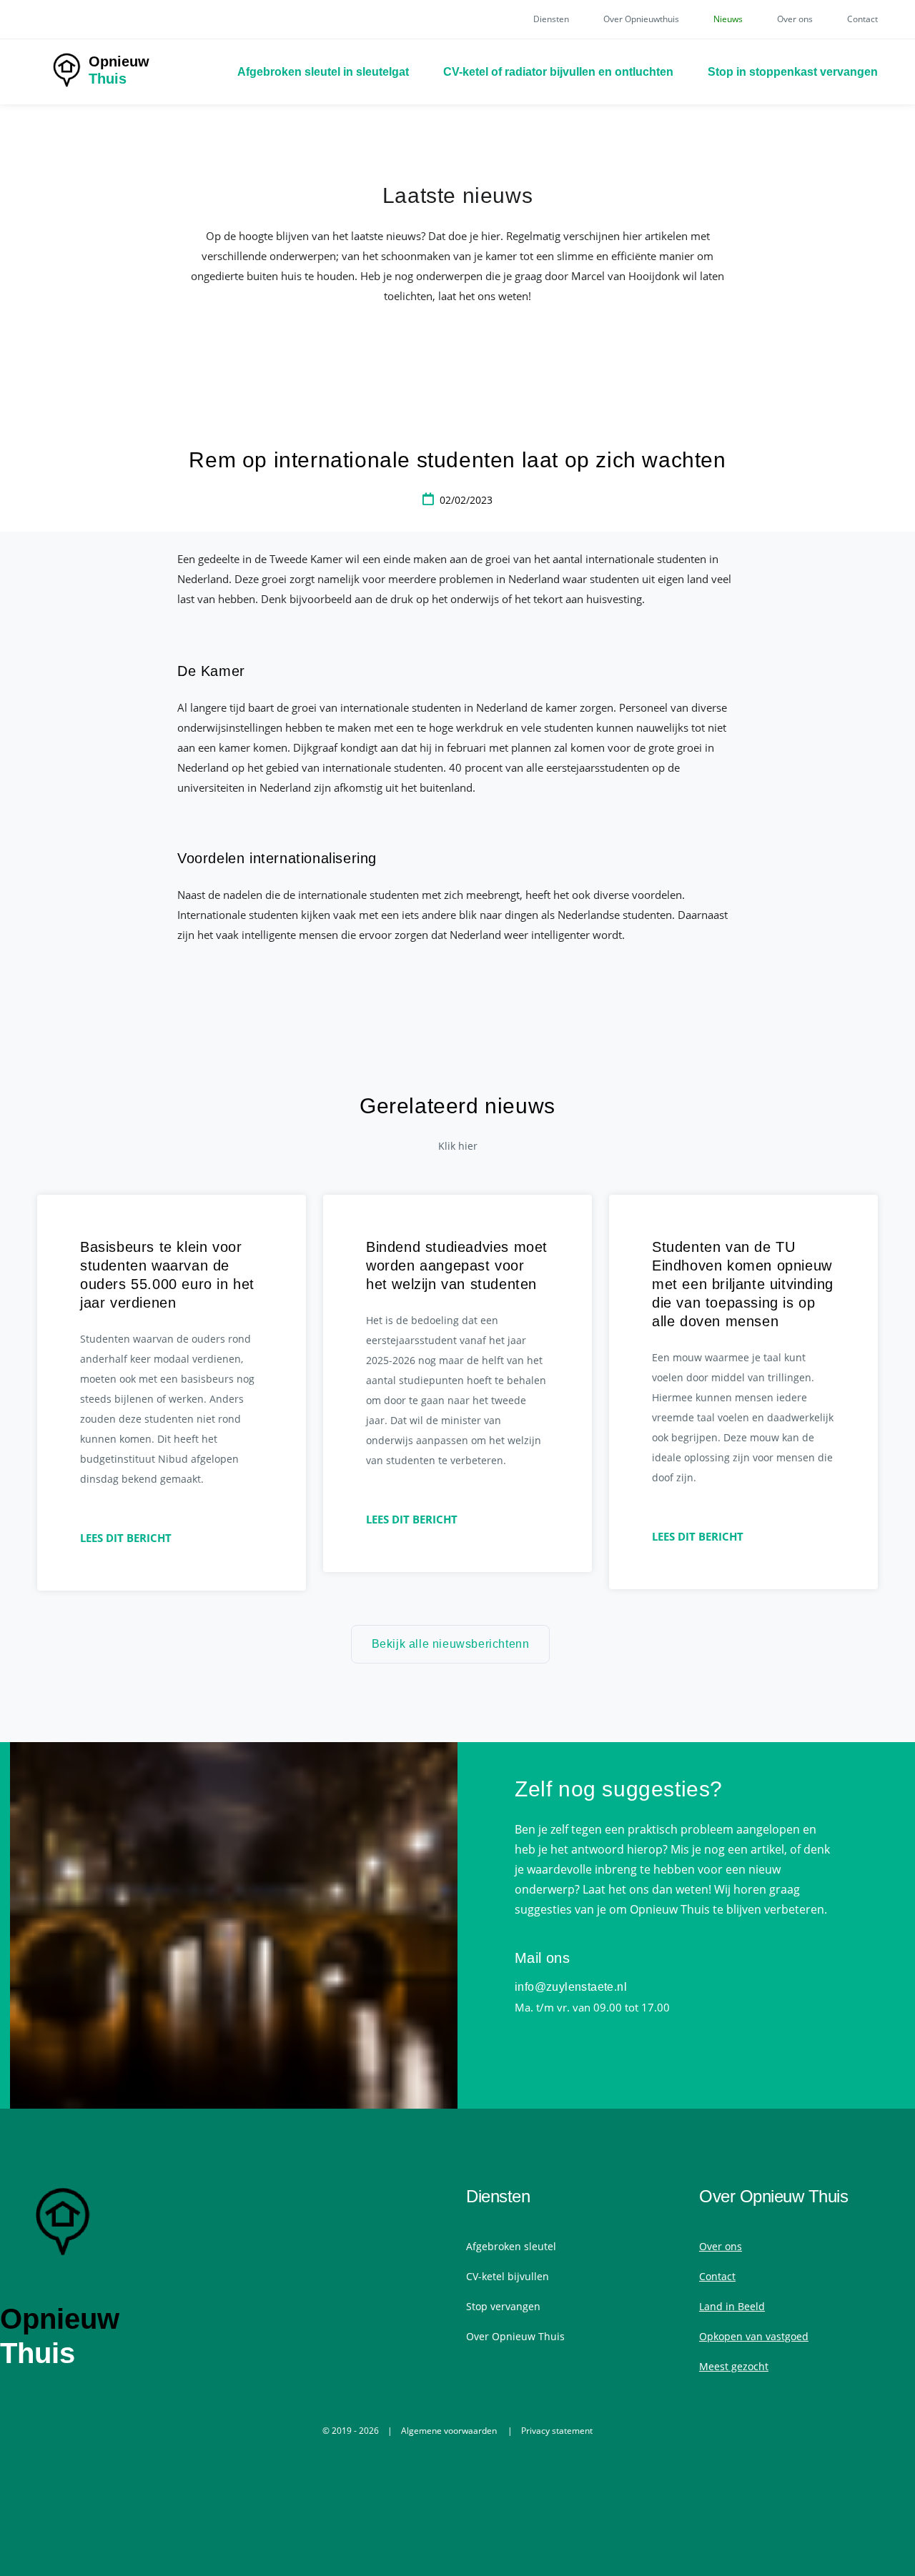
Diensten (551, 19)
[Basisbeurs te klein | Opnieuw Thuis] (172, 1393)
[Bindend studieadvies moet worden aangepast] (457, 1383)
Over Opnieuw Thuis (515, 2336)
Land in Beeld (732, 2306)
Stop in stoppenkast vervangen (793, 72)
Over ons (795, 19)
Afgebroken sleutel (511, 2246)
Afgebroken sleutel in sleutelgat (323, 72)
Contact (862, 19)
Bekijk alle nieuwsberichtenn (451, 1644)
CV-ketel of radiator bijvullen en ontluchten (558, 72)
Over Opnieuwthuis (641, 19)
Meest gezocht (734, 2366)
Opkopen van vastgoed (754, 2336)
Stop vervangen (503, 2306)
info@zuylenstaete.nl (571, 1987)
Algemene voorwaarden (449, 2431)
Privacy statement (557, 2431)
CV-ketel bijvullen (508, 2276)
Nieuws (728, 19)
